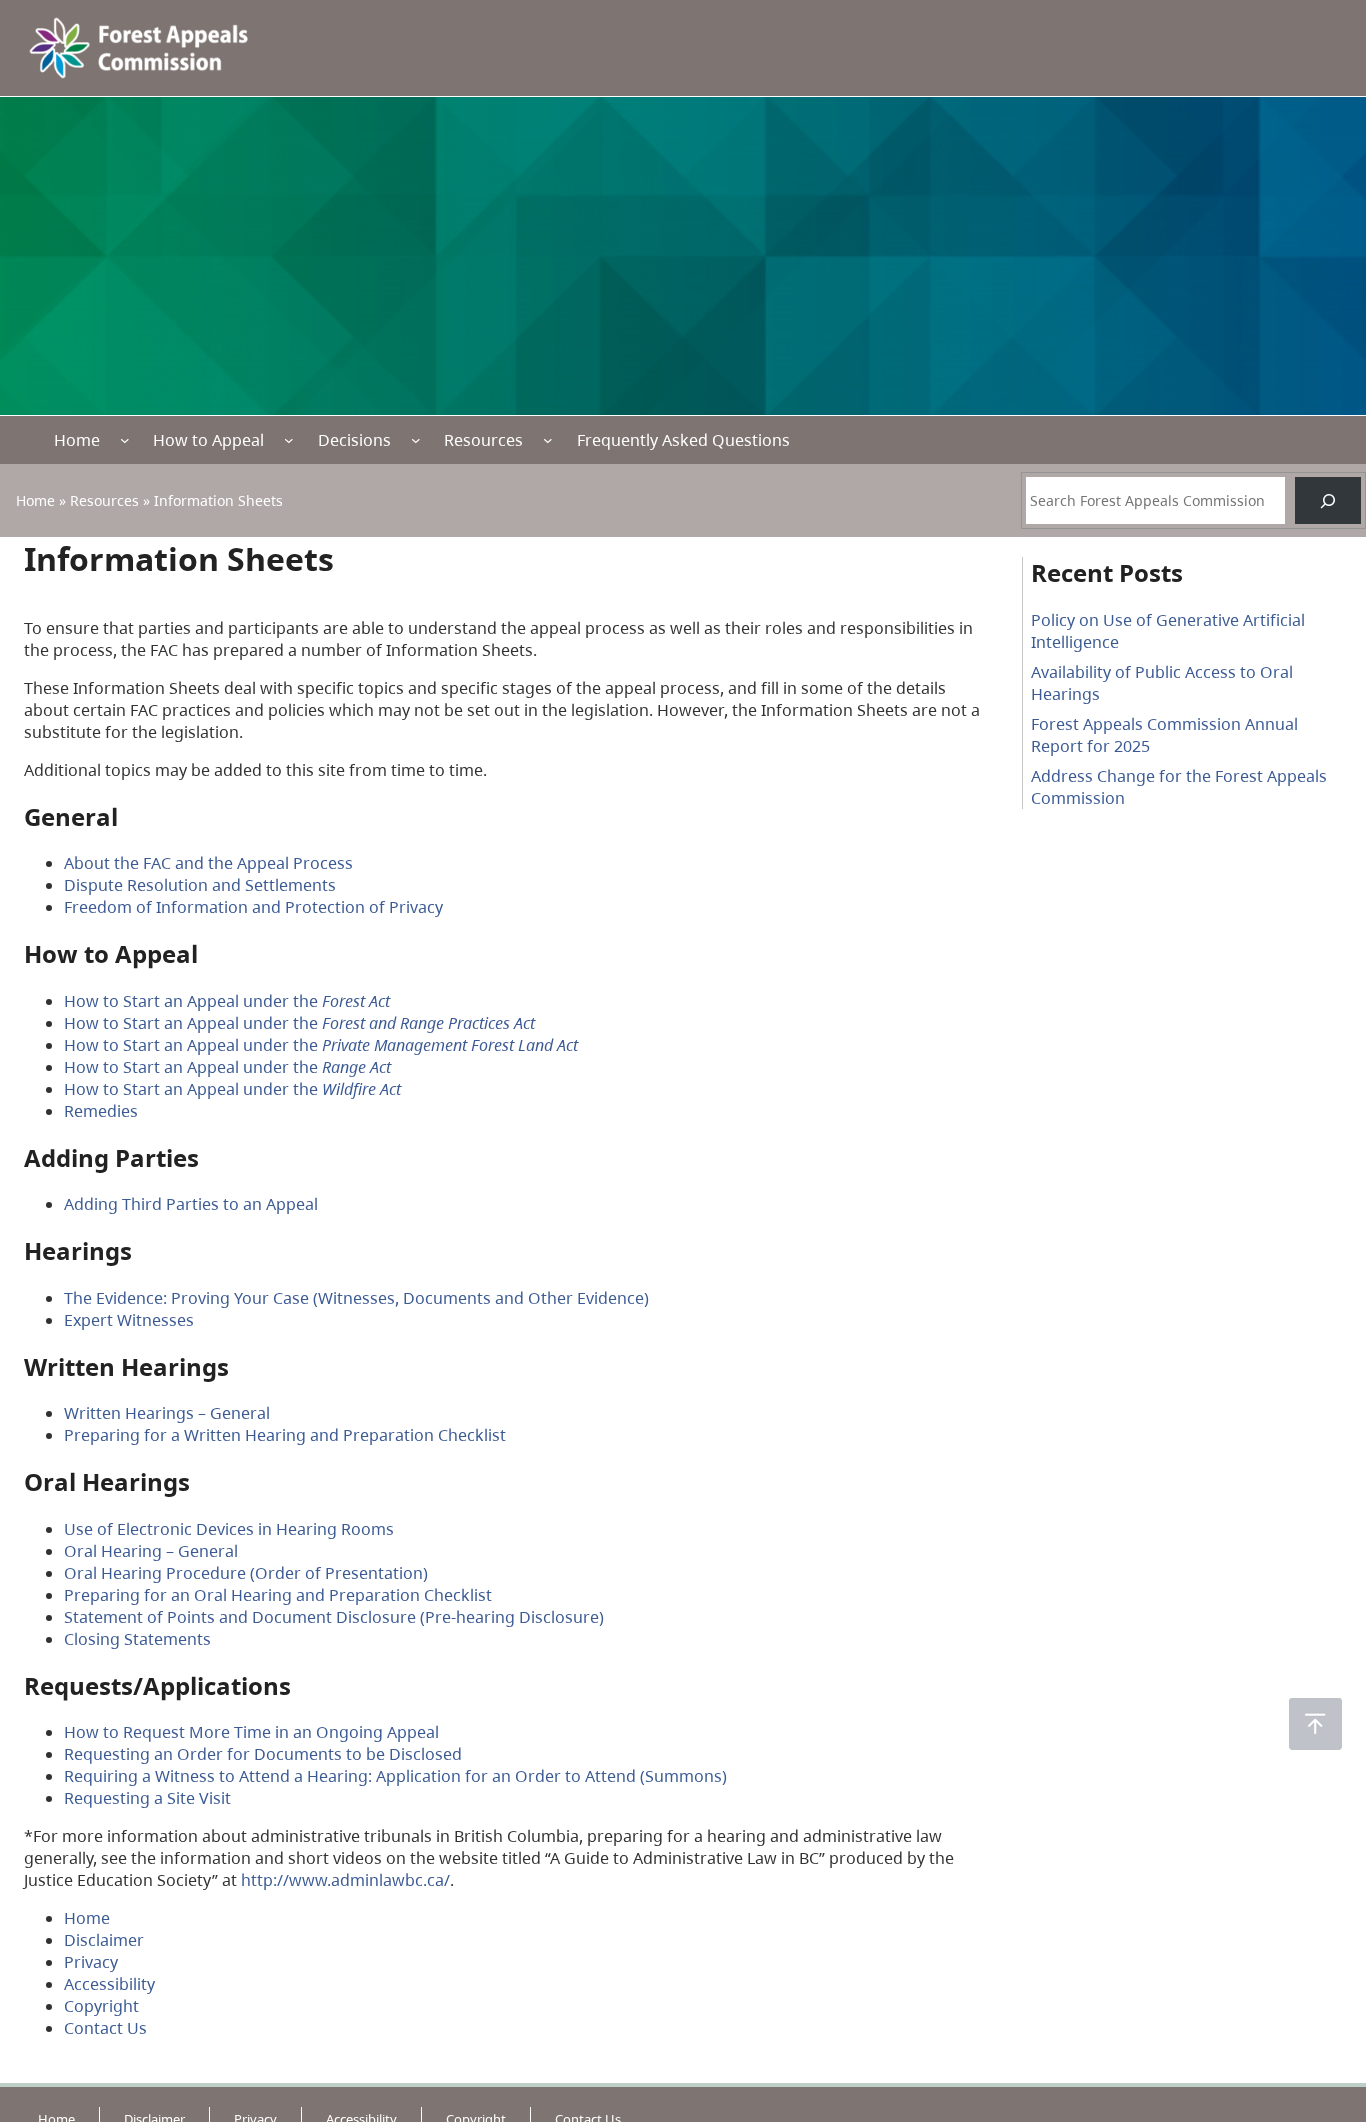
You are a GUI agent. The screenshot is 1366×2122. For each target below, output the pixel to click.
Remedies (101, 1111)
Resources (483, 440)
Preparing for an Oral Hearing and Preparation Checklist (278, 1595)
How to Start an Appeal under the (227, 1001)
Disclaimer (104, 1940)
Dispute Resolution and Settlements (200, 885)
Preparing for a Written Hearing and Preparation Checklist (285, 1435)
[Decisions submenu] (416, 440)
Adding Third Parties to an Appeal (191, 1204)
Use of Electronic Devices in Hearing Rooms (229, 1529)
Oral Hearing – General (151, 1551)
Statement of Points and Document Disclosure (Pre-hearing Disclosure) (334, 1617)
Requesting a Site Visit (147, 1798)
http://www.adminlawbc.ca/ (345, 1880)
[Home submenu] (125, 440)
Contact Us (105, 2028)
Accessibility (109, 1984)
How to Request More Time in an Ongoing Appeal (251, 1732)
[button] (1315, 1724)
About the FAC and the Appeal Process (208, 863)
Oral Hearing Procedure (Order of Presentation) (246, 1573)
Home (77, 440)
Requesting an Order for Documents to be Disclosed (263, 1754)
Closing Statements (137, 1639)
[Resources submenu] (548, 440)
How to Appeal (208, 440)
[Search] (1328, 500)
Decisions (354, 440)
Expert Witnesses (129, 1320)
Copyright (101, 2006)
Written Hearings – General (167, 1413)
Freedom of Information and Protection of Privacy (253, 907)
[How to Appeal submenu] (289, 440)
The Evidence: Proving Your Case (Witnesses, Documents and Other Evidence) (356, 1298)
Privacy (91, 1962)
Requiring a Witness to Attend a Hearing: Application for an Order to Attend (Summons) (395, 1776)
